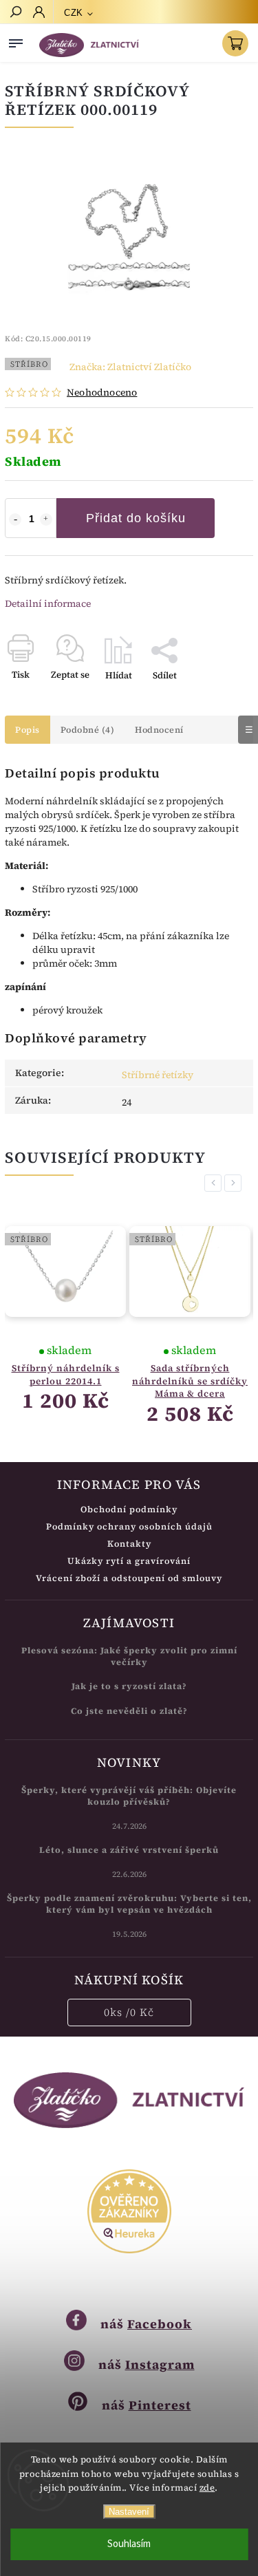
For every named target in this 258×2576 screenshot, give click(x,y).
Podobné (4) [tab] (88, 730)
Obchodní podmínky (129, 1509)
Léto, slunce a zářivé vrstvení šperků (129, 1850)
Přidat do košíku (136, 518)
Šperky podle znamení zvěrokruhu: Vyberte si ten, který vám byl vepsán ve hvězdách (129, 1904)
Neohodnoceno (102, 392)
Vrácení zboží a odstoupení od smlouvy (129, 1578)
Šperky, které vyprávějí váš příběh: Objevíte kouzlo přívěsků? (129, 1796)
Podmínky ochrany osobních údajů (129, 1526)
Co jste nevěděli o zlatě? (129, 1711)
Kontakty (129, 1544)
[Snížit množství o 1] (15, 519)
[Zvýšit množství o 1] (46, 519)
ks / (129, 2012)
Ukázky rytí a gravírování (129, 1561)
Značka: (130, 367)
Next (235, 1183)
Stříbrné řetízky (158, 1075)
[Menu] (16, 41)
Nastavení (129, 2512)
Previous (215, 1183)
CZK (74, 13)
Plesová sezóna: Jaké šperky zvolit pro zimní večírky (129, 1656)
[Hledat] (15, 13)
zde (207, 2488)
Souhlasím (129, 2544)
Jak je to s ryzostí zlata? (129, 1686)
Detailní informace (48, 603)
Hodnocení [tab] (159, 730)
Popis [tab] (28, 730)
